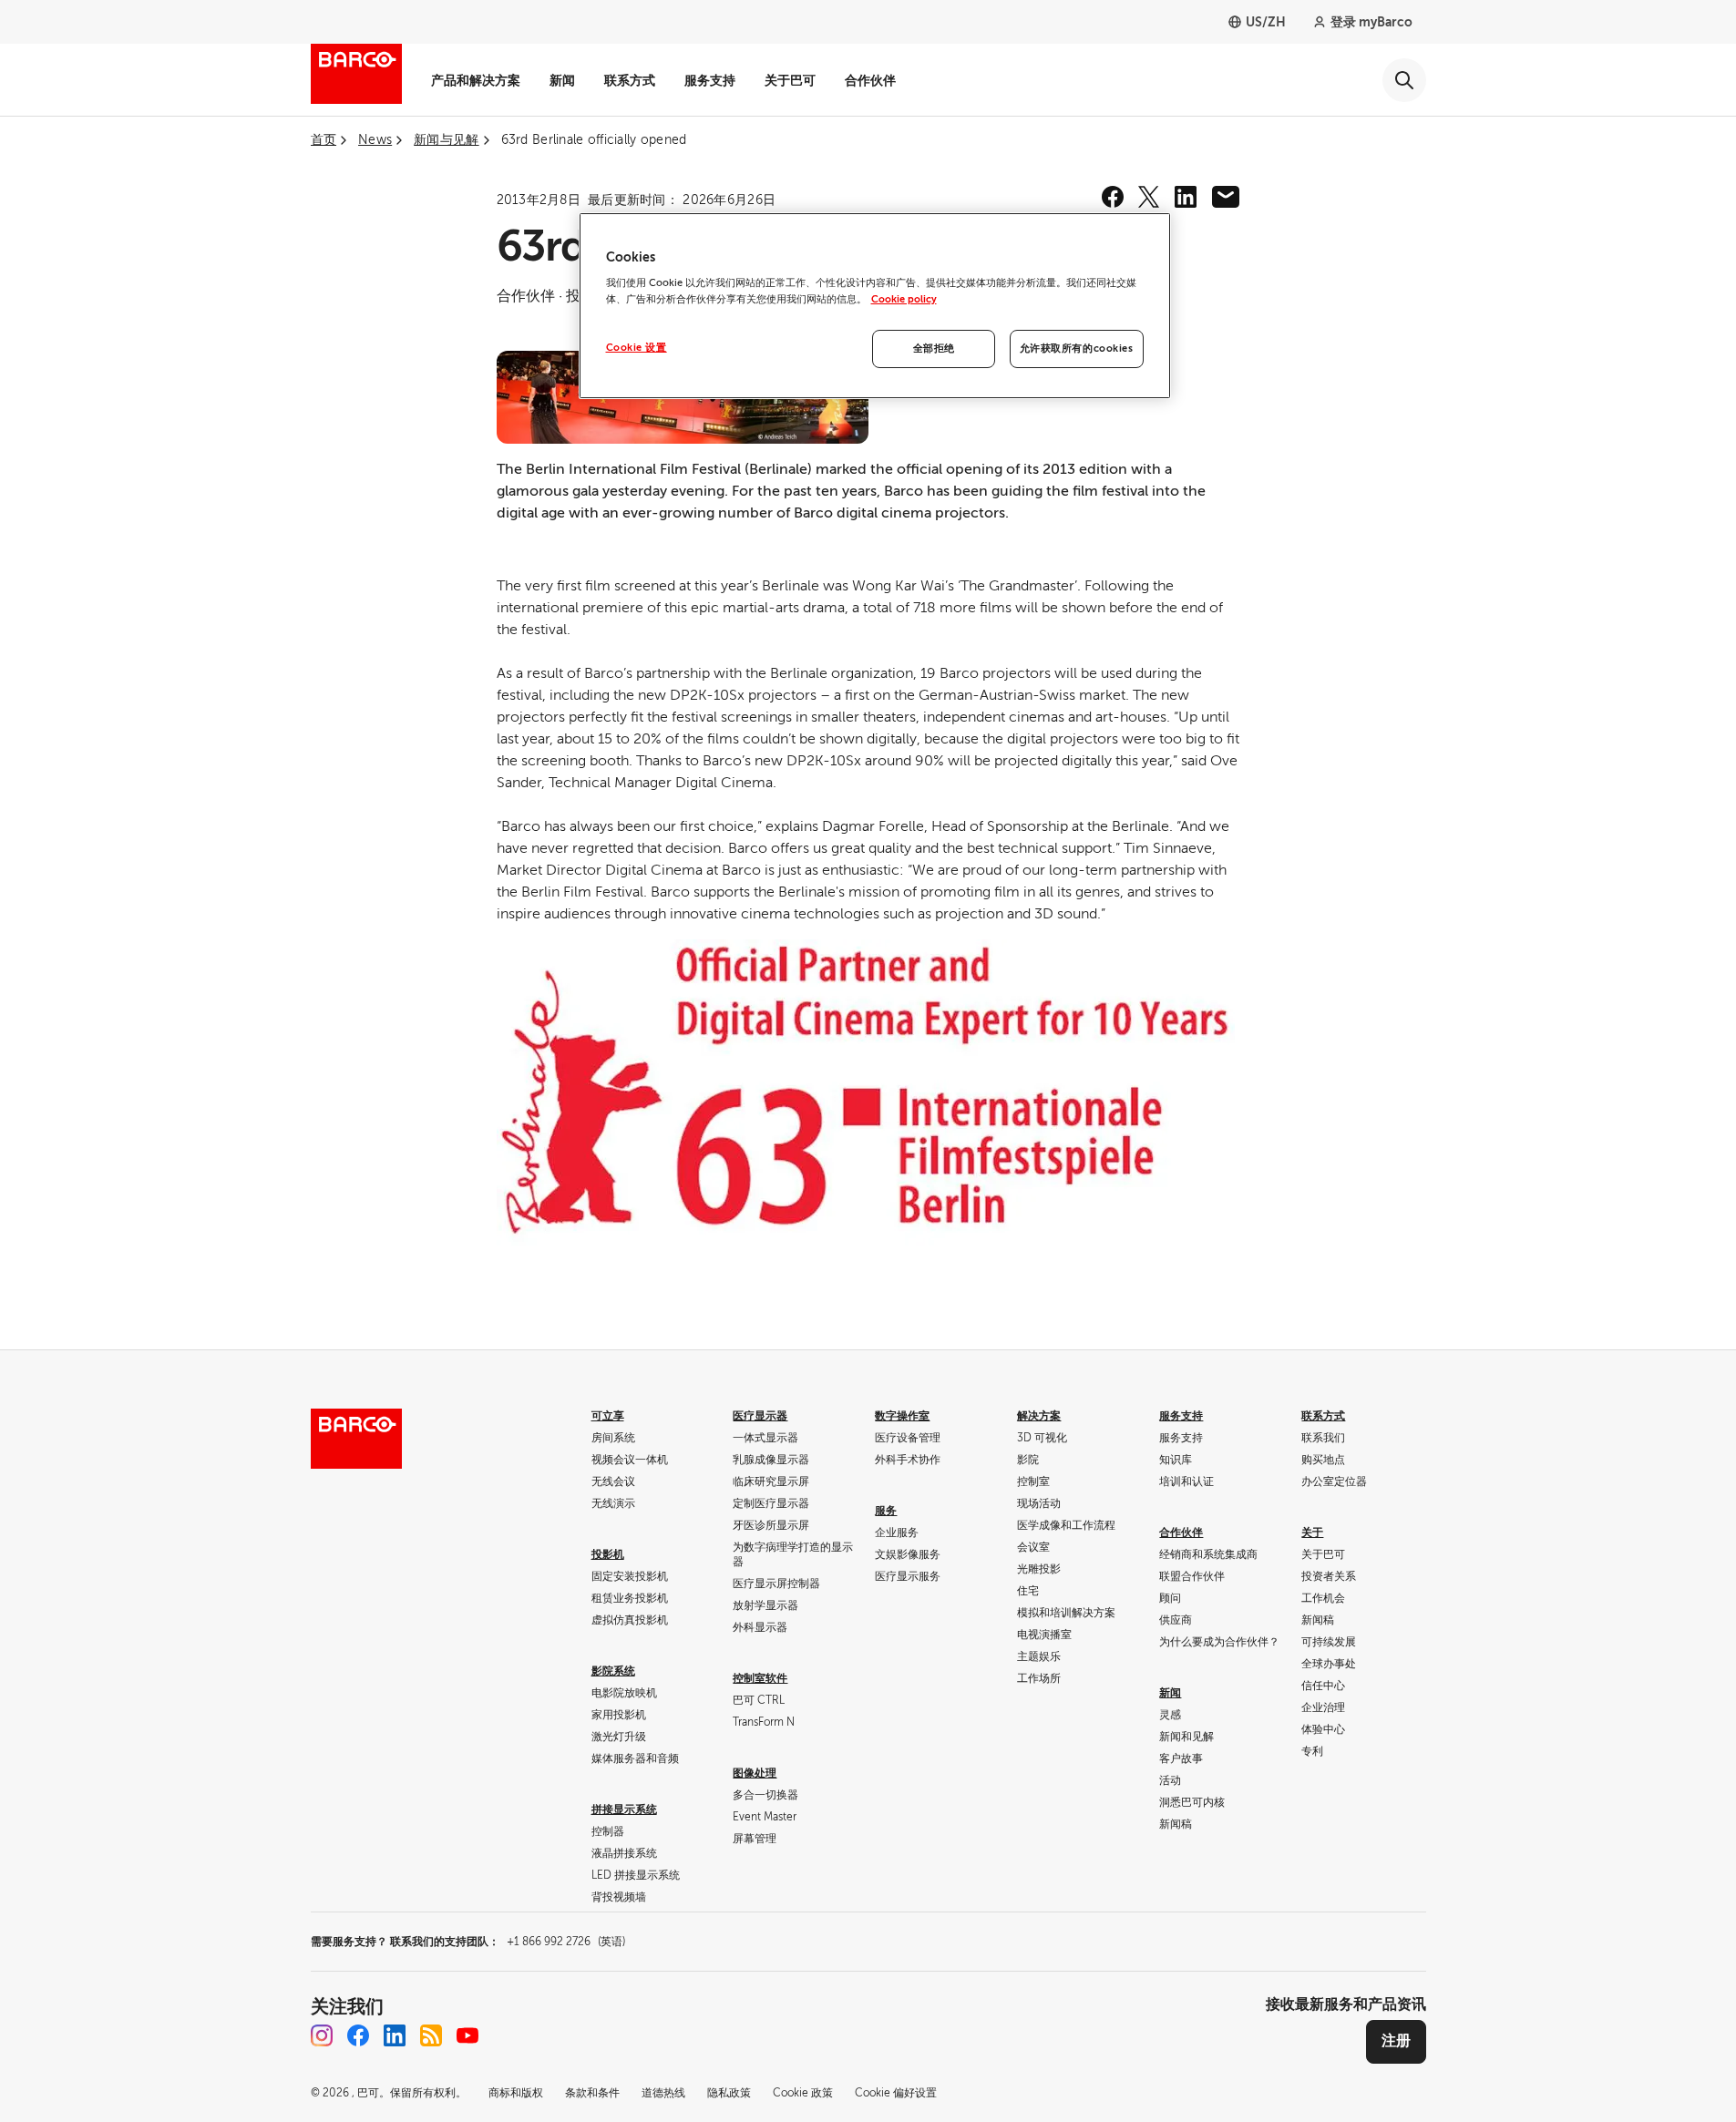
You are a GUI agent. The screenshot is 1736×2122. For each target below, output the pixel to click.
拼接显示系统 (624, 1809)
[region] (875, 306)
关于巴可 (790, 80)
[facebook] (1113, 197)
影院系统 (613, 1671)
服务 (886, 1511)
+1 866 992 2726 (566, 1942)
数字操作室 (902, 1416)
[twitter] (1149, 197)
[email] (1226, 197)
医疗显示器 (760, 1416)
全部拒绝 (934, 349)
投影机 (608, 1554)
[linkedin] (1186, 197)
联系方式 (630, 80)
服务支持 (710, 80)
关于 (1312, 1533)
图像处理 (755, 1773)
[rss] (431, 2035)
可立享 (608, 1416)
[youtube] (467, 2035)
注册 (1396, 2041)
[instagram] (322, 2035)
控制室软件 (760, 1678)
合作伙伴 (870, 80)
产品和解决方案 (476, 80)
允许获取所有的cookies (1077, 349)
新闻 (562, 80)
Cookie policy (904, 299)
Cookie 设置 (637, 348)
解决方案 (1039, 1416)
